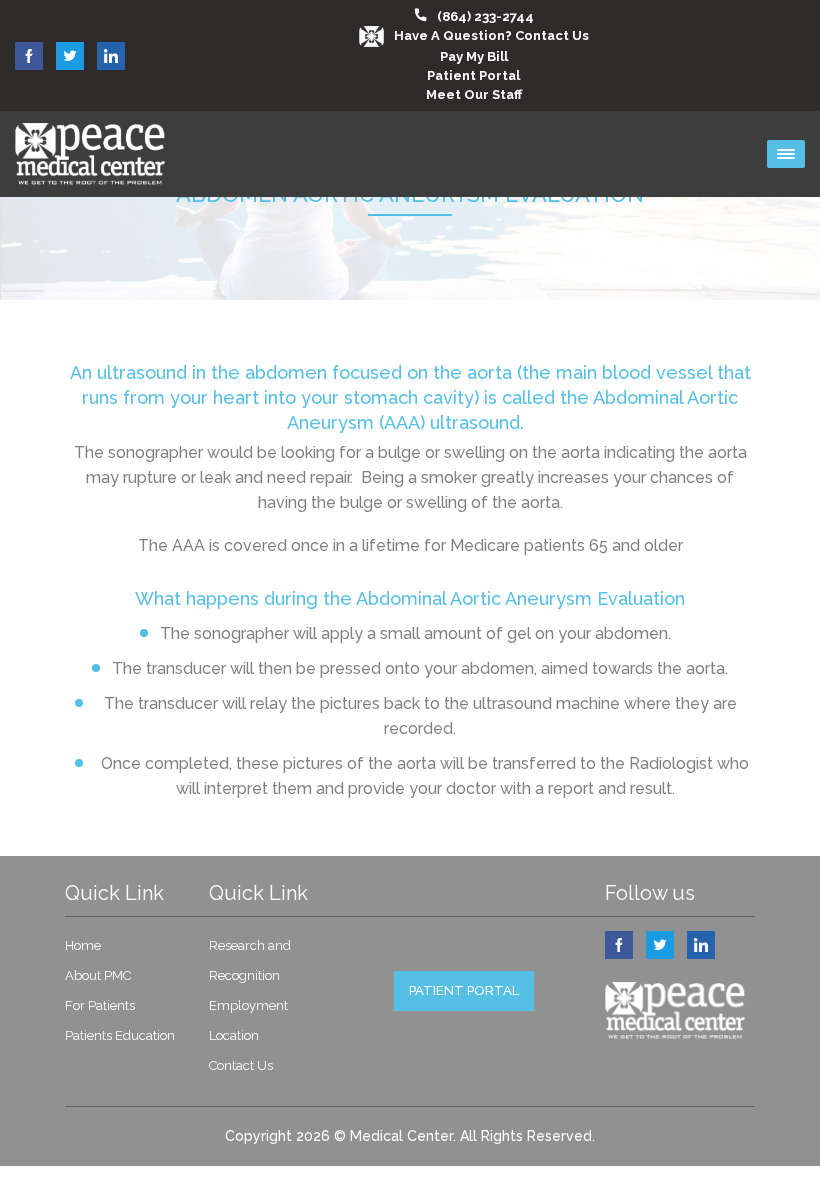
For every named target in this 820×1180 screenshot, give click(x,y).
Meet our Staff (474, 94)
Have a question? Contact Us (491, 35)
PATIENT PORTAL (464, 990)
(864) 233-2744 (485, 16)
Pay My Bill (474, 56)
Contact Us (241, 1065)
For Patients (100, 1005)
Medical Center (401, 1136)
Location (234, 1035)
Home (83, 945)
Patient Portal (473, 75)
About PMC (98, 975)
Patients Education (120, 1035)
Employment (248, 1005)
